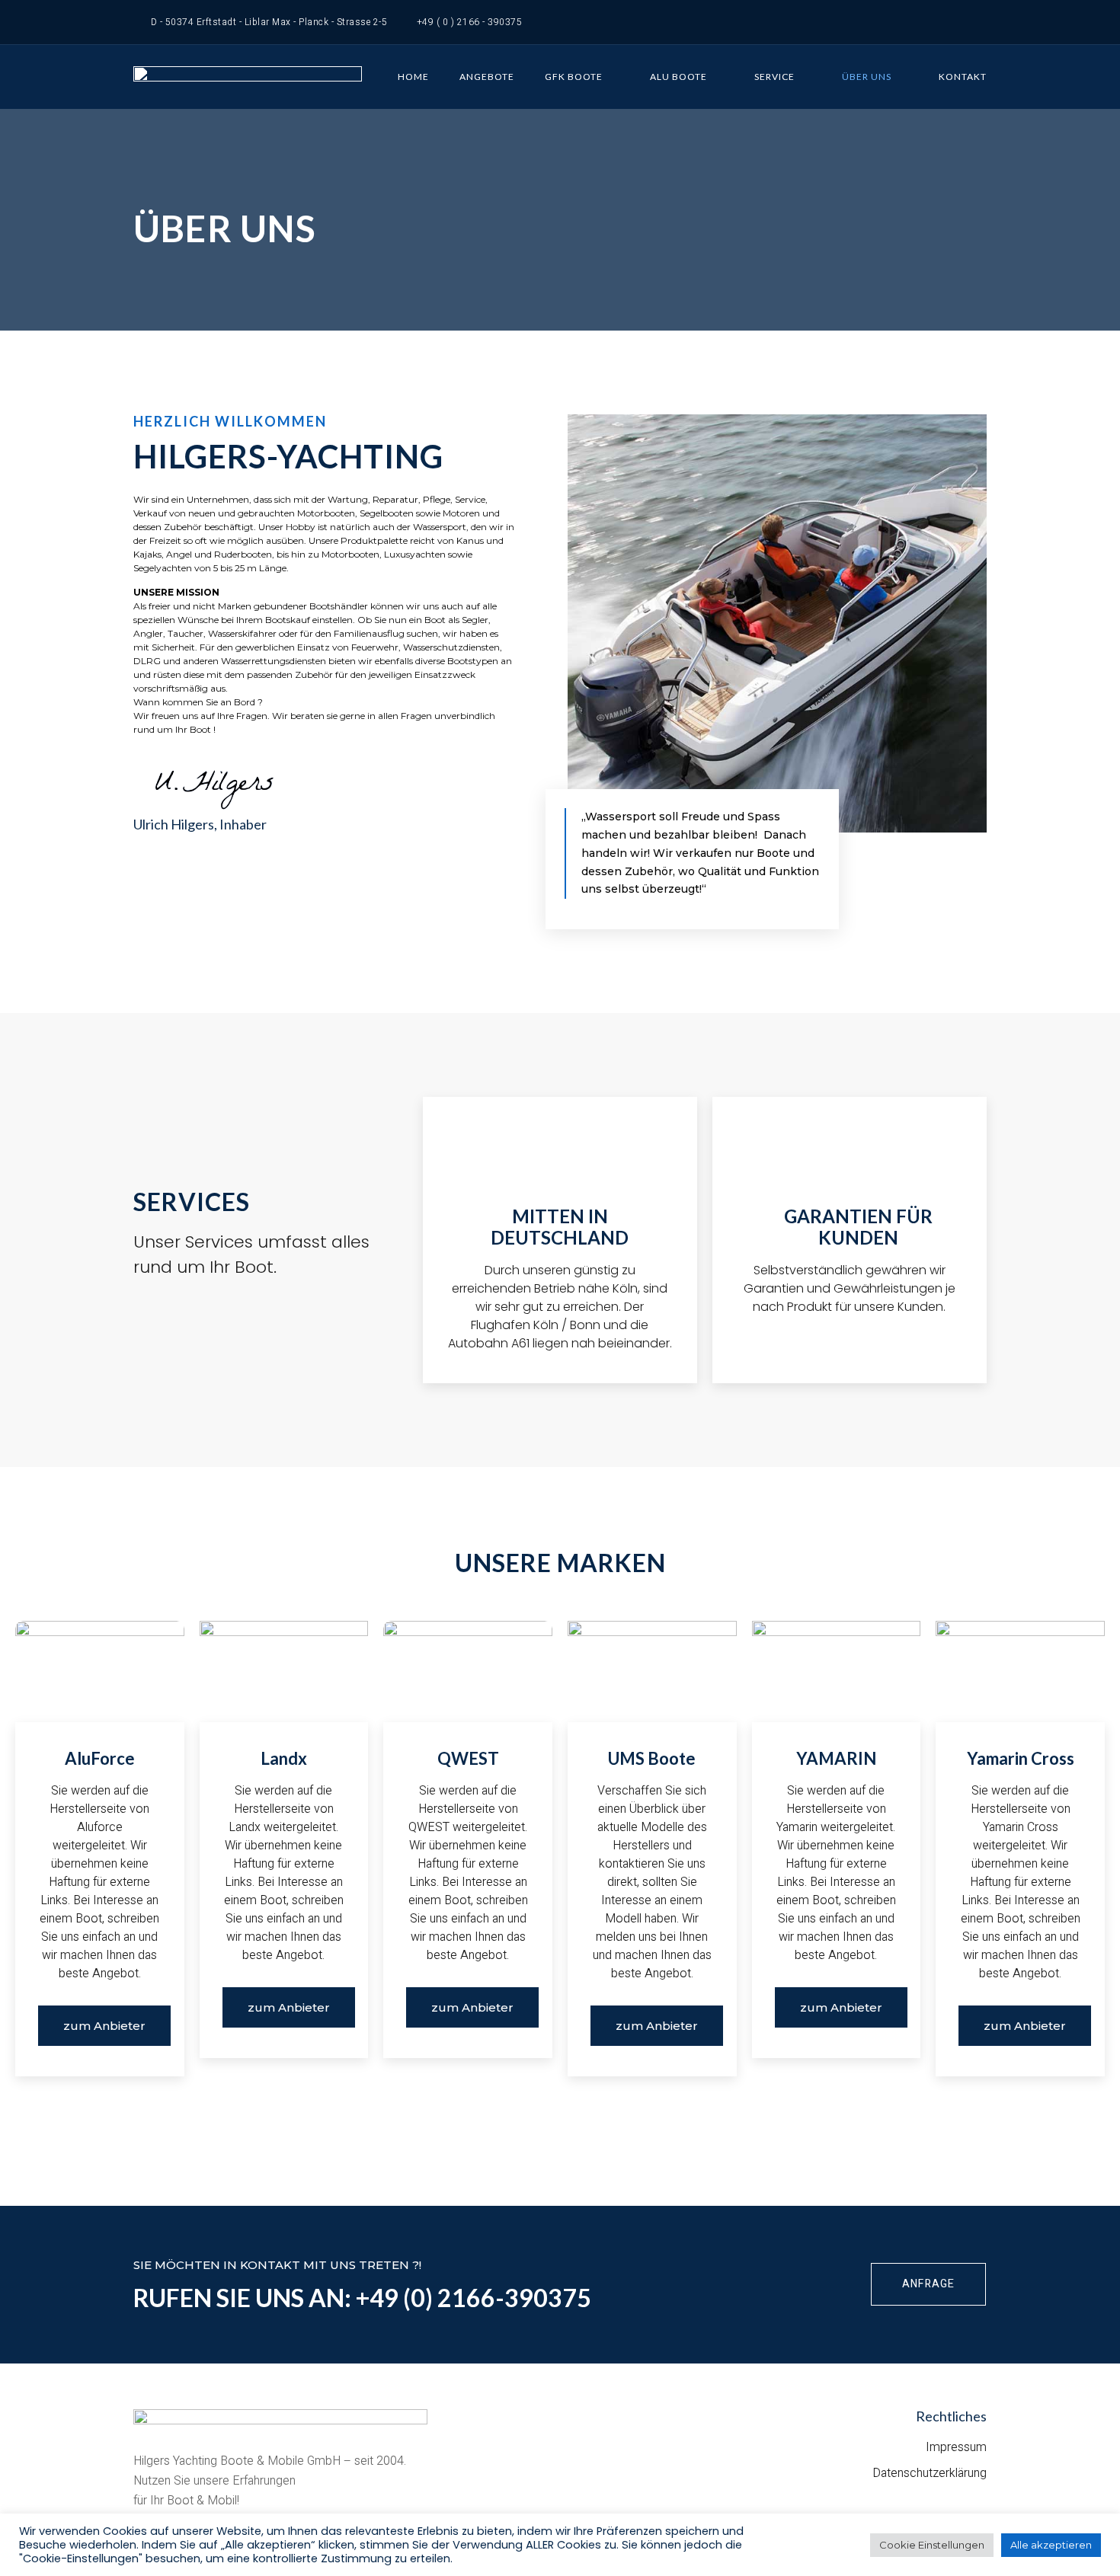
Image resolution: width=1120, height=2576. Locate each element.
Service (774, 77)
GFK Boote (574, 77)
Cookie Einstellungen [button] (932, 2545)
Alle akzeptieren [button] (1051, 2545)
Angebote (487, 77)
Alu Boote (678, 77)
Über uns (867, 77)
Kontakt (963, 77)
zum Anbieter (104, 2026)
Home (413, 77)
